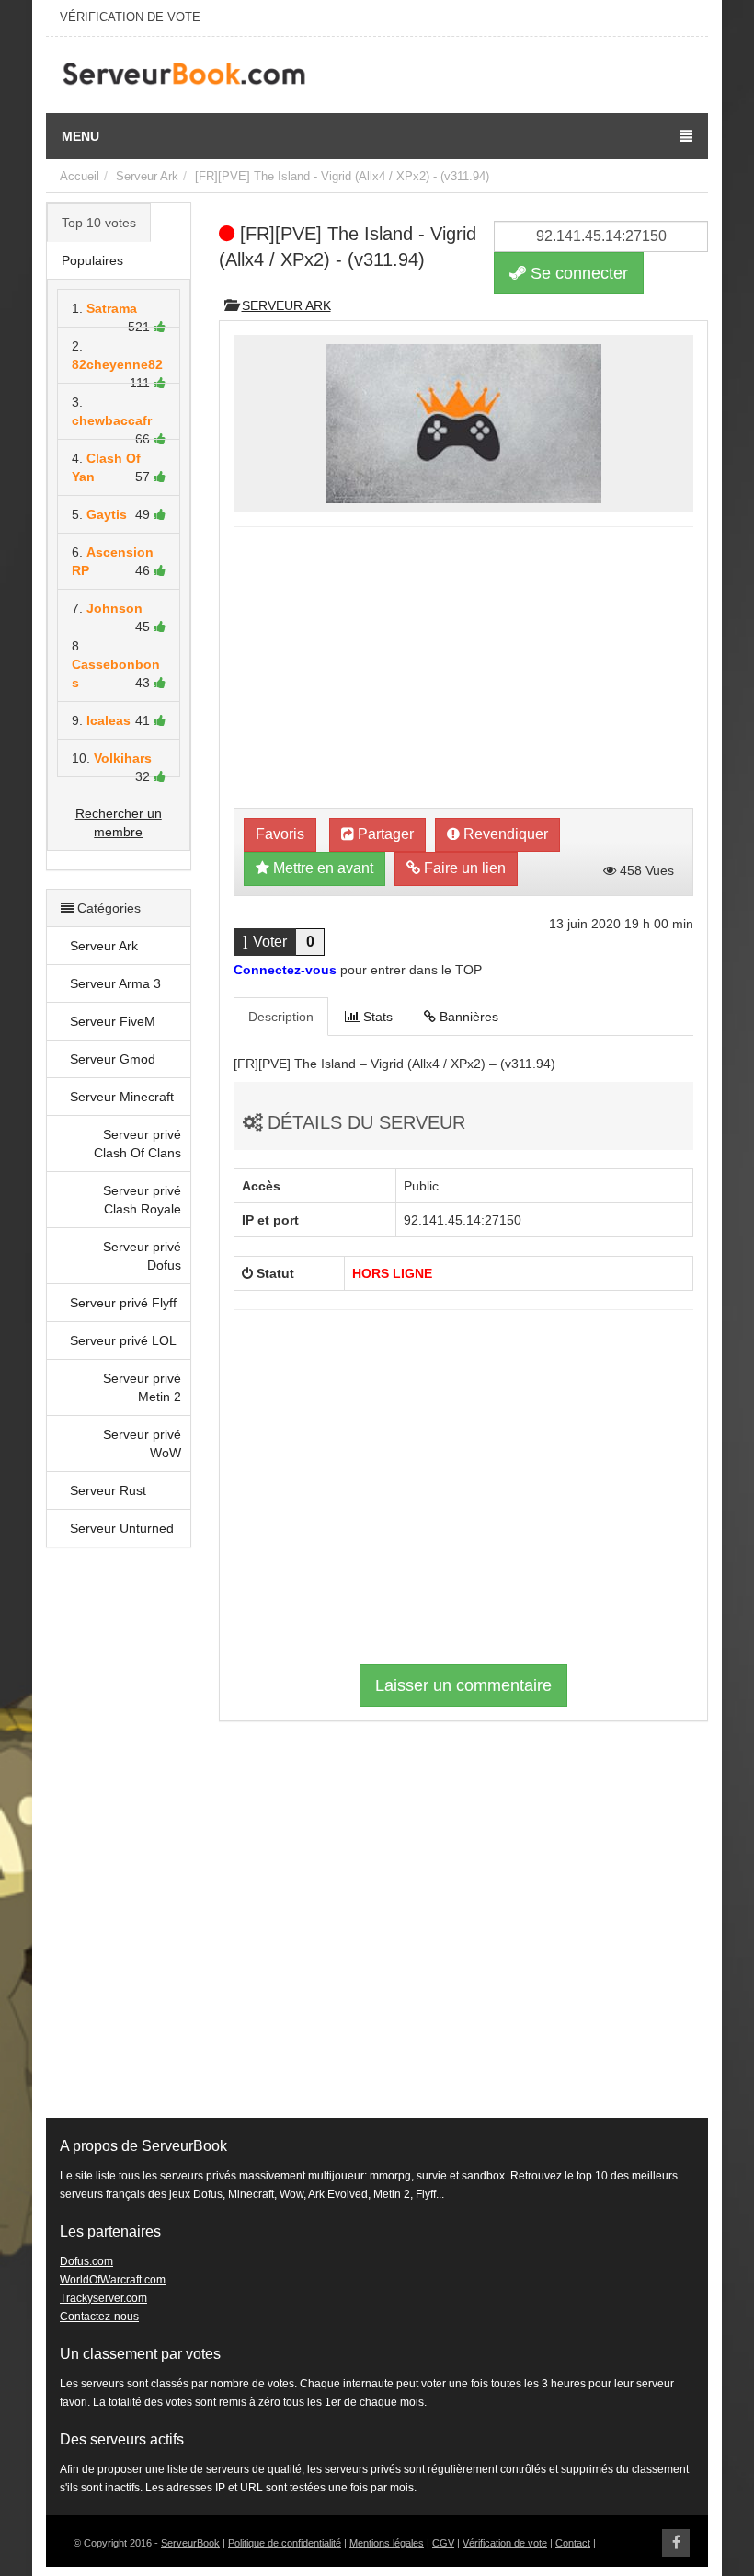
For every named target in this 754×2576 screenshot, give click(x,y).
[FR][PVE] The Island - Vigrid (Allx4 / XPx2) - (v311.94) (342, 176)
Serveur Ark (147, 176)
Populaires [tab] (92, 260)
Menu (80, 136)
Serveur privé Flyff (123, 1303)
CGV (443, 2543)
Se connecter (577, 273)
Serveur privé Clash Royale (142, 1200)
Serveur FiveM (113, 1021)
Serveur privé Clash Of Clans (137, 1144)
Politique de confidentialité (285, 2543)
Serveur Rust (108, 1490)
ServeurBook (190, 2543)
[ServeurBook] (184, 75)
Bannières (467, 1017)
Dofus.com (86, 2261)
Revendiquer (504, 834)
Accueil (80, 176)
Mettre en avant (321, 868)
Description (281, 1017)
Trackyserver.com (103, 2298)
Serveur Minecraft (122, 1097)
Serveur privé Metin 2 (142, 1387)
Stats (376, 1017)
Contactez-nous (99, 2317)
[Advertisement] (119, 1842)
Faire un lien (463, 868)
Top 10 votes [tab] (99, 223)
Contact (573, 2543)
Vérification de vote (505, 2543)
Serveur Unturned (122, 1528)
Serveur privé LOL (123, 1340)
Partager (384, 834)
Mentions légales (387, 2543)
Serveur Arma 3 (115, 983)
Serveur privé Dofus (142, 1256)
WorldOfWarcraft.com (113, 2280)
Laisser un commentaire (463, 1685)
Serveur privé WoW (142, 1443)
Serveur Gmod (113, 1059)
